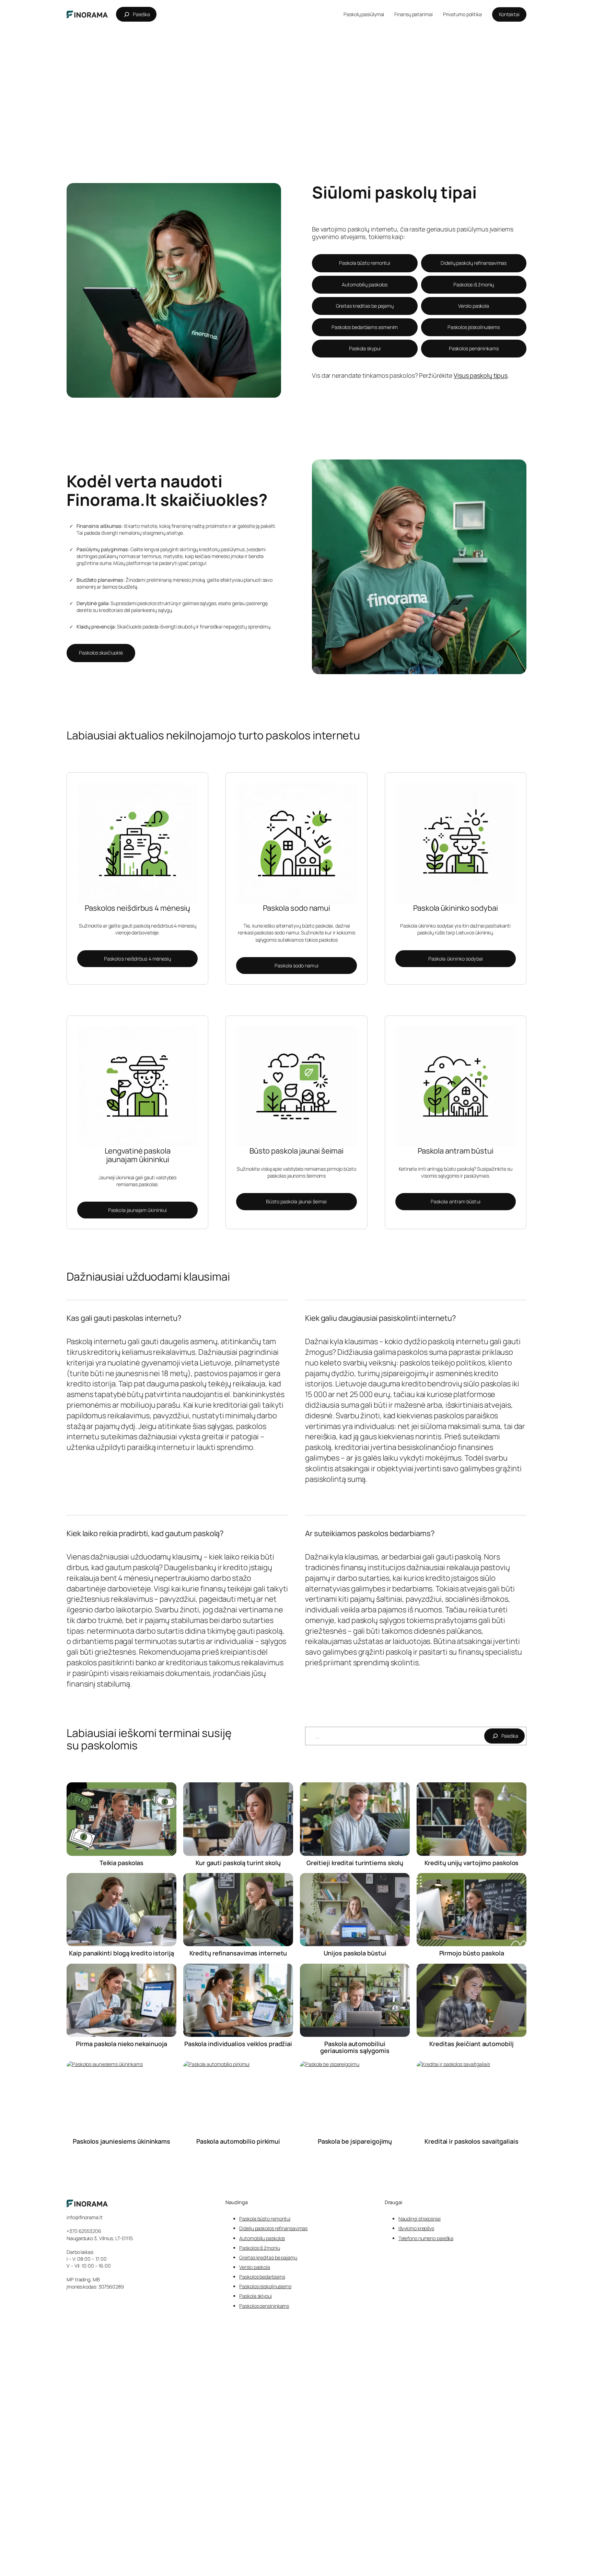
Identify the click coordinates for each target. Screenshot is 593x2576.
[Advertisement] (296, 80)
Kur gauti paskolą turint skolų (238, 1863)
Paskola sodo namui (296, 966)
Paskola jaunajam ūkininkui (137, 1210)
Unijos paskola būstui (355, 1953)
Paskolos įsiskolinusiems (474, 327)
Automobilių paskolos (365, 285)
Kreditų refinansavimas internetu (238, 1953)
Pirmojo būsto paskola (472, 1953)
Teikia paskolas (122, 1863)
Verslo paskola (474, 306)
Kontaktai (509, 14)
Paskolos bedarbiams (262, 2277)
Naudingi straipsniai (420, 2219)
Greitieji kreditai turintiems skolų (355, 1863)
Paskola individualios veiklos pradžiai (238, 2044)
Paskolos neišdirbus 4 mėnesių (137, 959)
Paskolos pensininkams (474, 348)
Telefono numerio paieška (426, 2238)
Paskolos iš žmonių (474, 285)
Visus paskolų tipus (481, 375)
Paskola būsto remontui (365, 263)
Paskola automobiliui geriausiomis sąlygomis (355, 2047)
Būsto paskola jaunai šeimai (296, 1201)
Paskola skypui (365, 348)
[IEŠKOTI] (504, 1736)
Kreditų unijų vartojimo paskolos (472, 1863)
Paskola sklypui (255, 2296)
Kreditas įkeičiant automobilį (471, 2044)
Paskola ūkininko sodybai (456, 959)
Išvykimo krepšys (416, 2228)
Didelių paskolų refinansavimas (474, 263)
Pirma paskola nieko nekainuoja (121, 2044)
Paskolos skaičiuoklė (101, 653)
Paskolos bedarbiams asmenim (365, 327)
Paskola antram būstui (456, 1201)
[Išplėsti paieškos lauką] (136, 14)
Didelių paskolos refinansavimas (273, 2228)
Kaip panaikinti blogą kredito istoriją (121, 1953)
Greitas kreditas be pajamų (365, 306)
